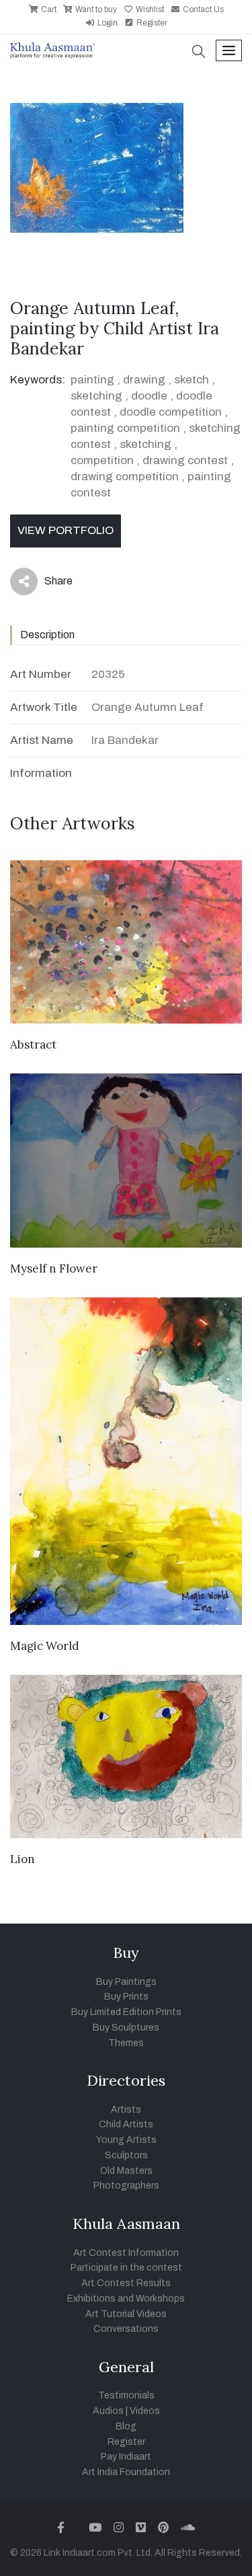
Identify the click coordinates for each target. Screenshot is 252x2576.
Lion (23, 1859)
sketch (192, 380)
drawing (144, 380)
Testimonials (126, 2395)
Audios (108, 2411)
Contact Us (202, 9)
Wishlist (149, 9)
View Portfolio (66, 530)
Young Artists (126, 2140)
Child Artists (126, 2124)
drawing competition (125, 477)
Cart (48, 9)
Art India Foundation (126, 2472)
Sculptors (126, 2155)
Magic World (45, 1646)
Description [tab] (47, 635)
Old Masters (126, 2171)
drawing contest (185, 460)
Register (151, 23)
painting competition (125, 428)
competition (102, 460)
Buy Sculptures (126, 2028)
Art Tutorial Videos (126, 2314)
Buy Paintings (126, 1982)
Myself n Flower (54, 1268)
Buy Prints (126, 1997)
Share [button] (48, 584)
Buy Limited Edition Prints (126, 2012)
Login (107, 23)
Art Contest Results (126, 2283)
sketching (96, 396)
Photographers (126, 2186)
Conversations (126, 2329)
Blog (126, 2426)
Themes (126, 2043)
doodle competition (171, 412)
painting (92, 380)
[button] (199, 53)
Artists (126, 2110)
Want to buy (95, 9)
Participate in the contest (126, 2268)
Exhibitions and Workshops (126, 2299)
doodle (149, 396)
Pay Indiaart (126, 2457)
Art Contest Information (126, 2253)
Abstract (33, 1045)
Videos (145, 2411)
